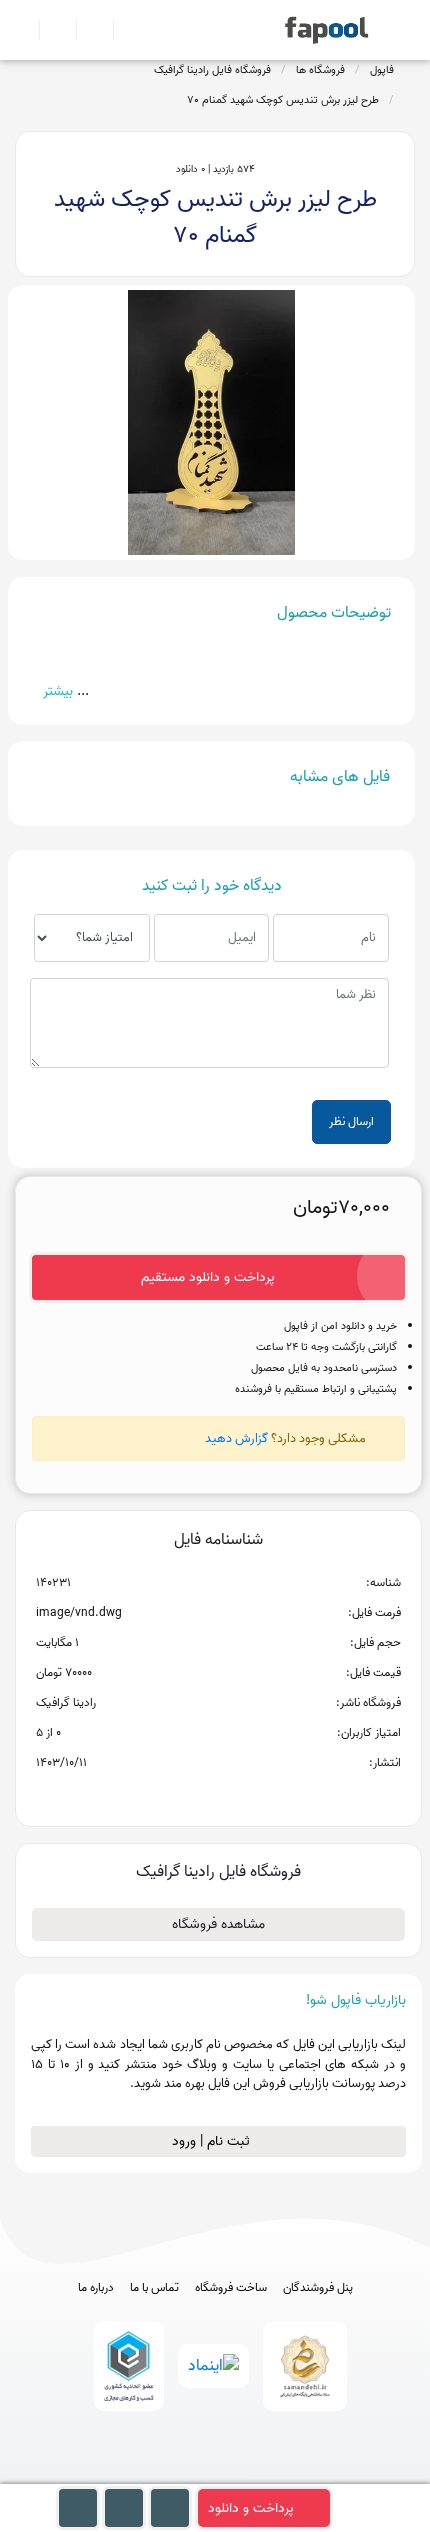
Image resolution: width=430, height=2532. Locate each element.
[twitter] (252, 2474)
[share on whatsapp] (218, 1795)
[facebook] (141, 2474)
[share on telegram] (192, 1795)
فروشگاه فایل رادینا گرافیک (212, 70)
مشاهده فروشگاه (218, 1924)
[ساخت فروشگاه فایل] (86, 30)
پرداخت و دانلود (251, 2508)
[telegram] (178, 2474)
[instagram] (215, 2474)
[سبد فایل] (23, 30)
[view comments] (242, 1795)
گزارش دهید (236, 1438)
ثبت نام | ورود (213, 2141)
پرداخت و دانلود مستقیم (208, 1277)
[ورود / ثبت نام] (49, 30)
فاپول (382, 70)
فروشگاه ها (320, 70)
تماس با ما (154, 2288)
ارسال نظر (351, 1121)
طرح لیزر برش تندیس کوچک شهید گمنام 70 (283, 100)
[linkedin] (289, 2474)
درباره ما (96, 2288)
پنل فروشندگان (318, 2288)
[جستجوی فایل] (123, 30)
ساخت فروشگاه (231, 2288)
